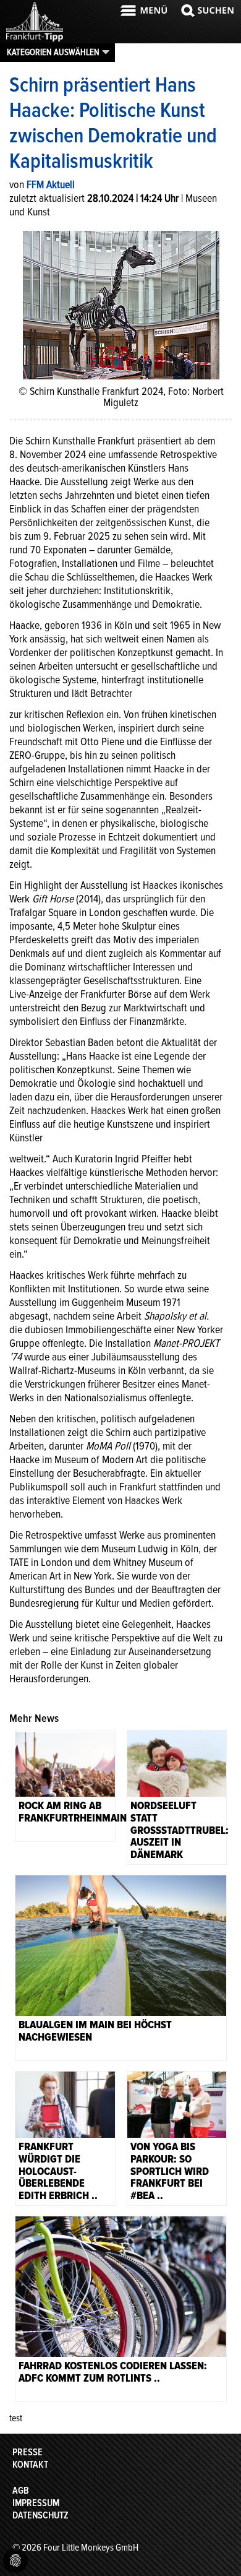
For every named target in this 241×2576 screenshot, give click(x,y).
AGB (21, 2491)
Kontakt (30, 2465)
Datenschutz (40, 2515)
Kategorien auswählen (53, 52)
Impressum (36, 2503)
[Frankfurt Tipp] (35, 40)
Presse (27, 2452)
